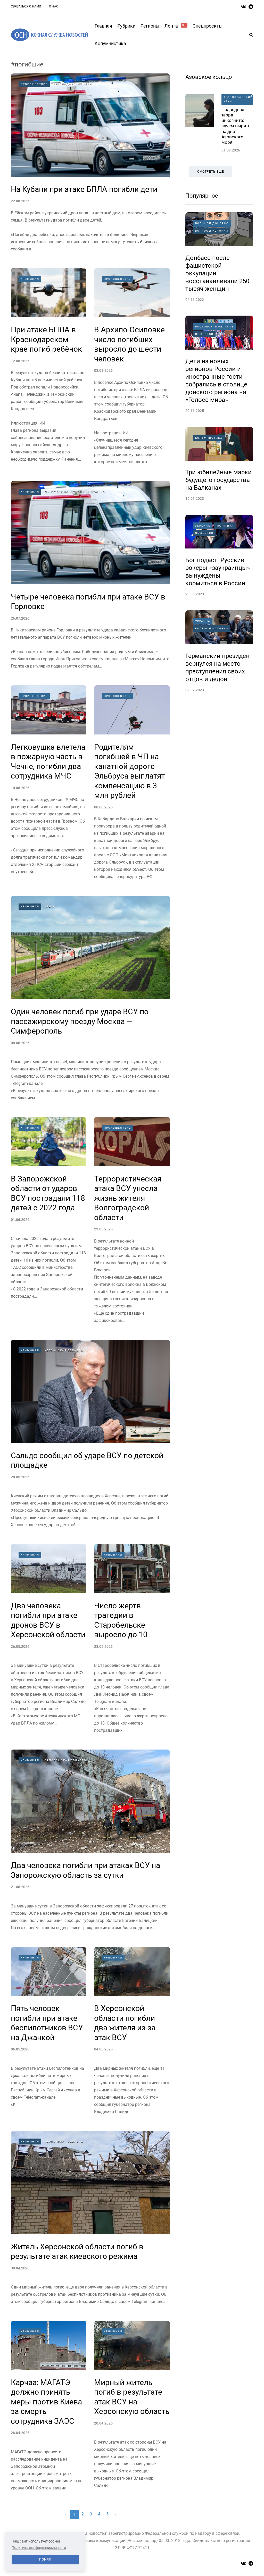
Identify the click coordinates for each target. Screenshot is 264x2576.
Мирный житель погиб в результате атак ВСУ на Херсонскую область (132, 2397)
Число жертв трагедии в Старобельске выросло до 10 (121, 1620)
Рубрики (126, 26)
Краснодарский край (72, 84)
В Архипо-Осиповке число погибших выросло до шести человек (129, 344)
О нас (54, 6)
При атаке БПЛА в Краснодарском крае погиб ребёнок (46, 339)
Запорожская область (65, 1760)
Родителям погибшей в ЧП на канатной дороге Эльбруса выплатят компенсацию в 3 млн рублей (129, 771)
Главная (103, 26)
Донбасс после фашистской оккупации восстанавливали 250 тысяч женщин (217, 273)
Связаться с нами (26, 6)
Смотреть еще (211, 172)
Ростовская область (214, 327)
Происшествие (34, 84)
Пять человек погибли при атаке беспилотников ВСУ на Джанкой (47, 2023)
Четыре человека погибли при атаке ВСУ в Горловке (88, 602)
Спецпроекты (208, 26)
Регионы (150, 26)
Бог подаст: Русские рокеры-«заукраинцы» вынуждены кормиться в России (218, 572)
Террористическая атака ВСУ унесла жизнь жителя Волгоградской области (128, 1198)
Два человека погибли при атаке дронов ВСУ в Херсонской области (48, 1620)
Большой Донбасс (212, 223)
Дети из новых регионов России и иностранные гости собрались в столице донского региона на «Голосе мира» (216, 381)
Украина (203, 526)
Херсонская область (64, 1350)
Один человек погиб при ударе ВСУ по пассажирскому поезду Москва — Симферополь (80, 1021)
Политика (225, 526)
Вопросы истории (212, 231)
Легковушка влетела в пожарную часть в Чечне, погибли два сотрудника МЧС (48, 762)
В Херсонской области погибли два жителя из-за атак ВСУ (125, 2023)
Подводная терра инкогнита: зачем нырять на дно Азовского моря (236, 126)
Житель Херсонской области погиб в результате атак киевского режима (77, 2252)
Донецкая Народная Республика (75, 492)
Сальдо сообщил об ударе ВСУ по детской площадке (87, 1460)
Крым (49, 906)
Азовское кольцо (209, 77)
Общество (204, 334)
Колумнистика (110, 43)
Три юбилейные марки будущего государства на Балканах (218, 480)
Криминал (30, 279)
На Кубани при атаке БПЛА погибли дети (84, 189)
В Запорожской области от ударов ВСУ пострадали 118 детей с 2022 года (48, 1193)
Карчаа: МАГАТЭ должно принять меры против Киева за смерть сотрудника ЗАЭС (46, 2402)
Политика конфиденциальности (39, 2548)
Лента (175, 26)
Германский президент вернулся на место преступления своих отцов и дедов (219, 668)
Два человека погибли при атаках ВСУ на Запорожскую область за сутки (85, 1870)
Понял (45, 2560)
